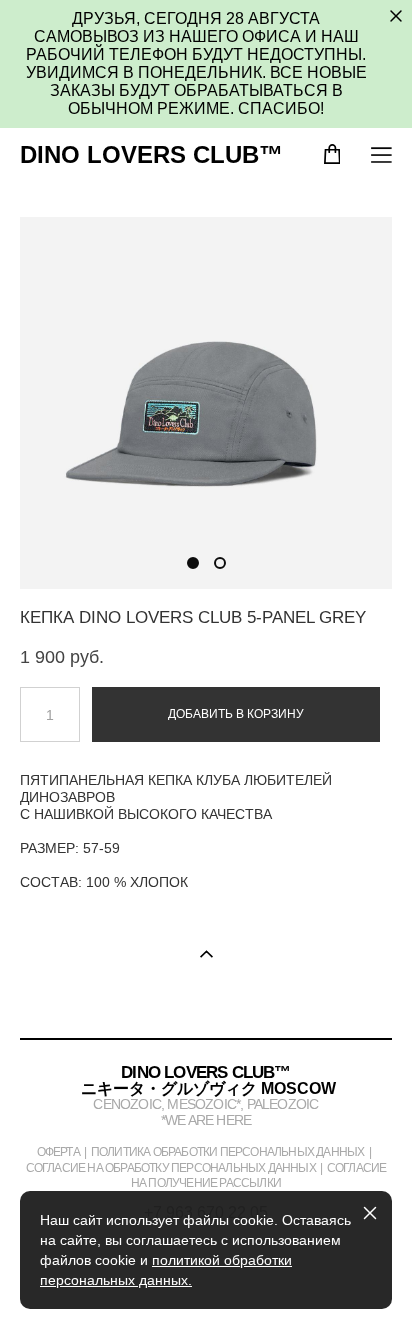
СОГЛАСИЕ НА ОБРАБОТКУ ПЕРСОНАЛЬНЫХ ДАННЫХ (171, 1167)
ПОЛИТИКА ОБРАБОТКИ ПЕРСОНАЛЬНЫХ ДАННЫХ (228, 1151)
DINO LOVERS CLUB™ (151, 155)
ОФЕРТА (58, 1151)
